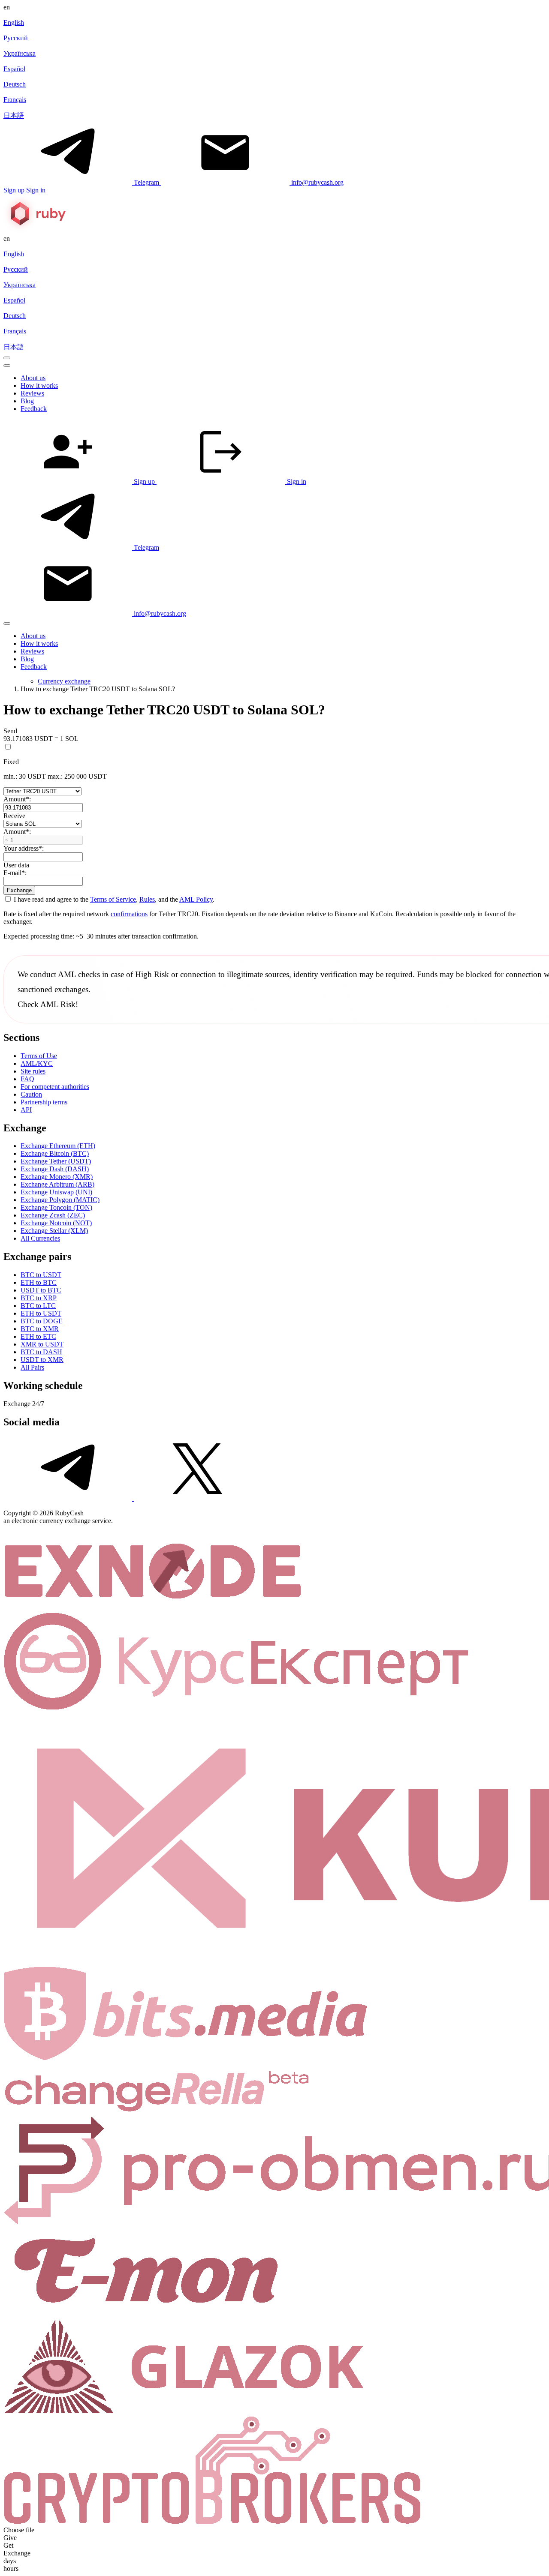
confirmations (129, 914)
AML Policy (196, 899)
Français (15, 100)
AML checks (79, 974)
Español (14, 69)
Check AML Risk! (48, 1004)
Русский (16, 38)
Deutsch (15, 84)
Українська (20, 53)
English (14, 22)
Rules (147, 899)
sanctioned (35, 989)
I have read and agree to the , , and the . (113, 899)
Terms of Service (113, 899)
